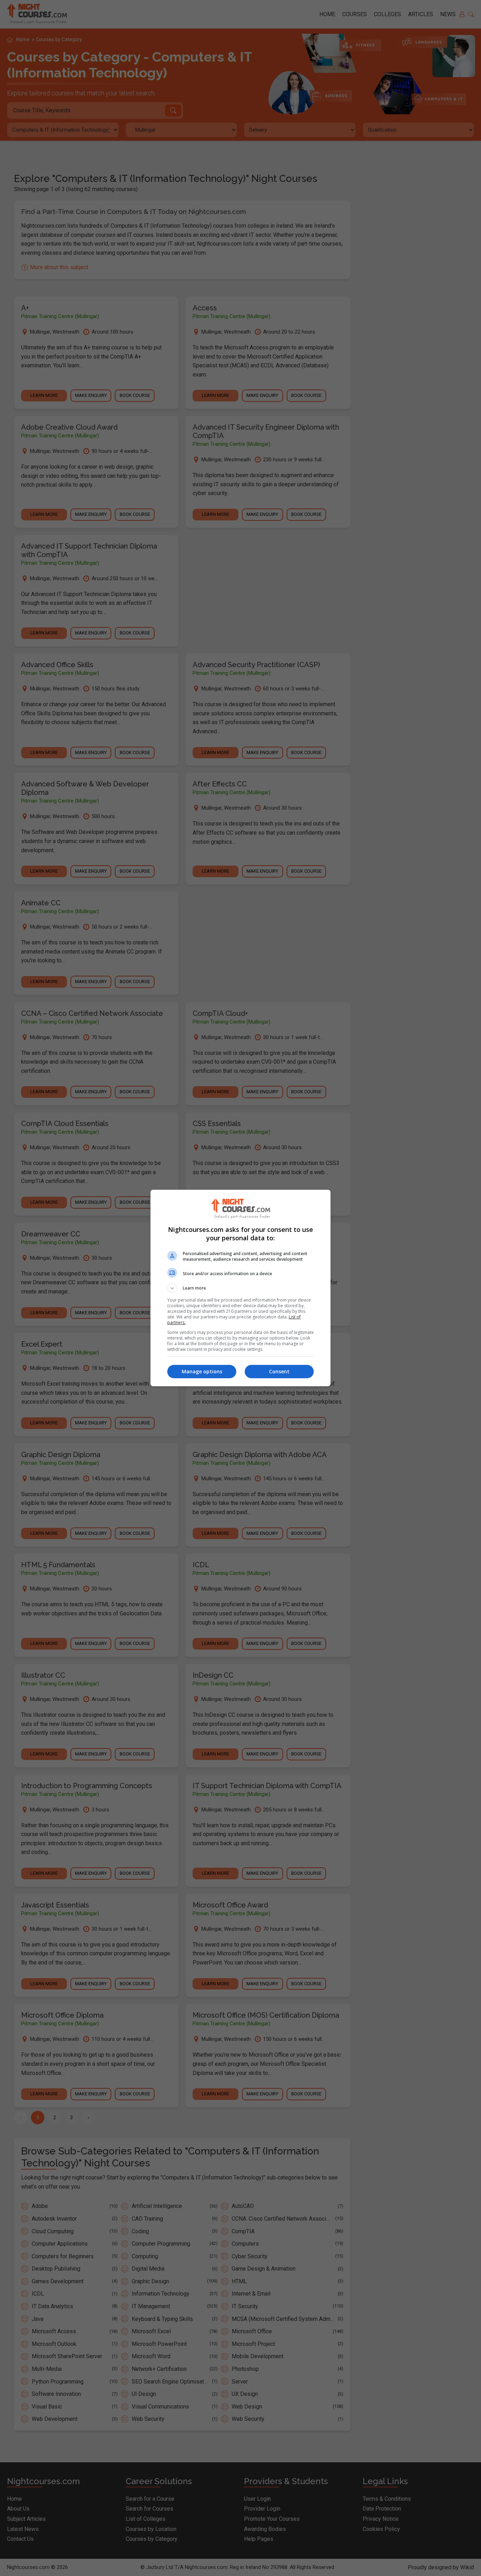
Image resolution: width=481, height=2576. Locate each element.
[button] (241, 1288)
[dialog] (241, 1288)
